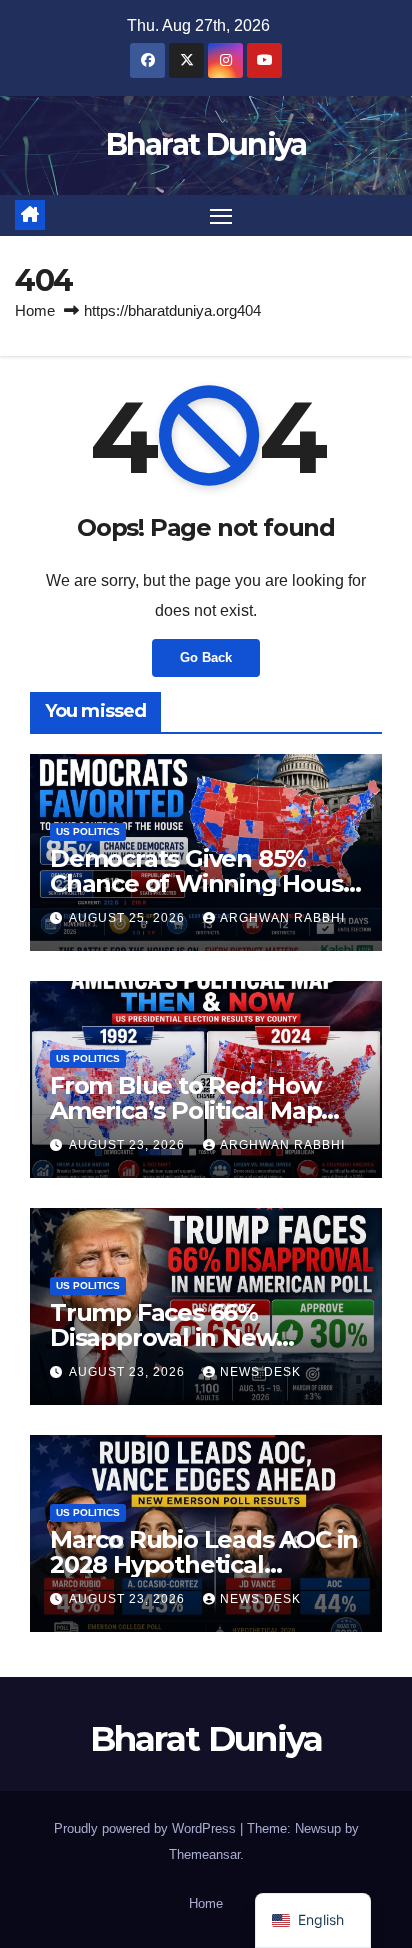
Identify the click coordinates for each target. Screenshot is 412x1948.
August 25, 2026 (129, 918)
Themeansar (204, 1854)
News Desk (260, 1372)
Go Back (206, 657)
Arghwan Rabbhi (282, 918)
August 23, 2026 (129, 1145)
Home (35, 310)
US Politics (88, 831)
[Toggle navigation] (221, 216)
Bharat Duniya (206, 144)
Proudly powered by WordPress (147, 1828)
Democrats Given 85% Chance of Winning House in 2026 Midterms (203, 883)
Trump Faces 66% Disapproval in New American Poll (163, 1337)
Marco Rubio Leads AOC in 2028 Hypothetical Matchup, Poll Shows (204, 1564)
